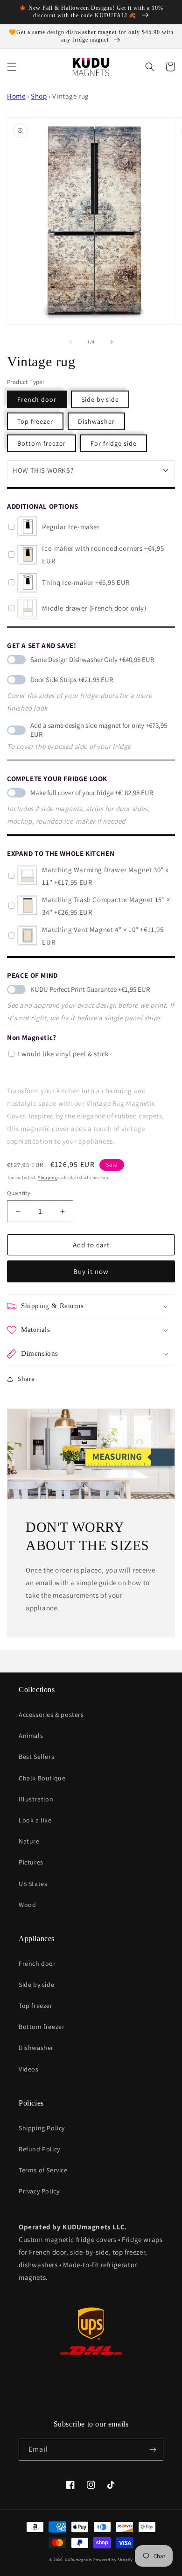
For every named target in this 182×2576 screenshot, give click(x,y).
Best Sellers (36, 1757)
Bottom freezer (42, 443)
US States (33, 1884)
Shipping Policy (42, 2128)
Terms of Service (43, 2170)
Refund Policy (39, 2149)
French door (37, 399)
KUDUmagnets (78, 2559)
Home (16, 96)
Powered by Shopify (113, 2559)
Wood (27, 1905)
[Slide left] (70, 342)
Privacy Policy (39, 2191)
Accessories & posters (51, 1715)
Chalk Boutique (42, 1778)
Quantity (19, 1193)
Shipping (48, 1178)
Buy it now (91, 1271)
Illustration (36, 1799)
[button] (12, 67)
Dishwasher (96, 421)
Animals (31, 1736)
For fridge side (114, 443)
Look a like (35, 1820)
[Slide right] (112, 342)
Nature (29, 1841)
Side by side (100, 399)
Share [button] (26, 1379)
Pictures (31, 1862)
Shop (39, 96)
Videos (29, 2069)
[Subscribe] (153, 2450)
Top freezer (35, 421)
